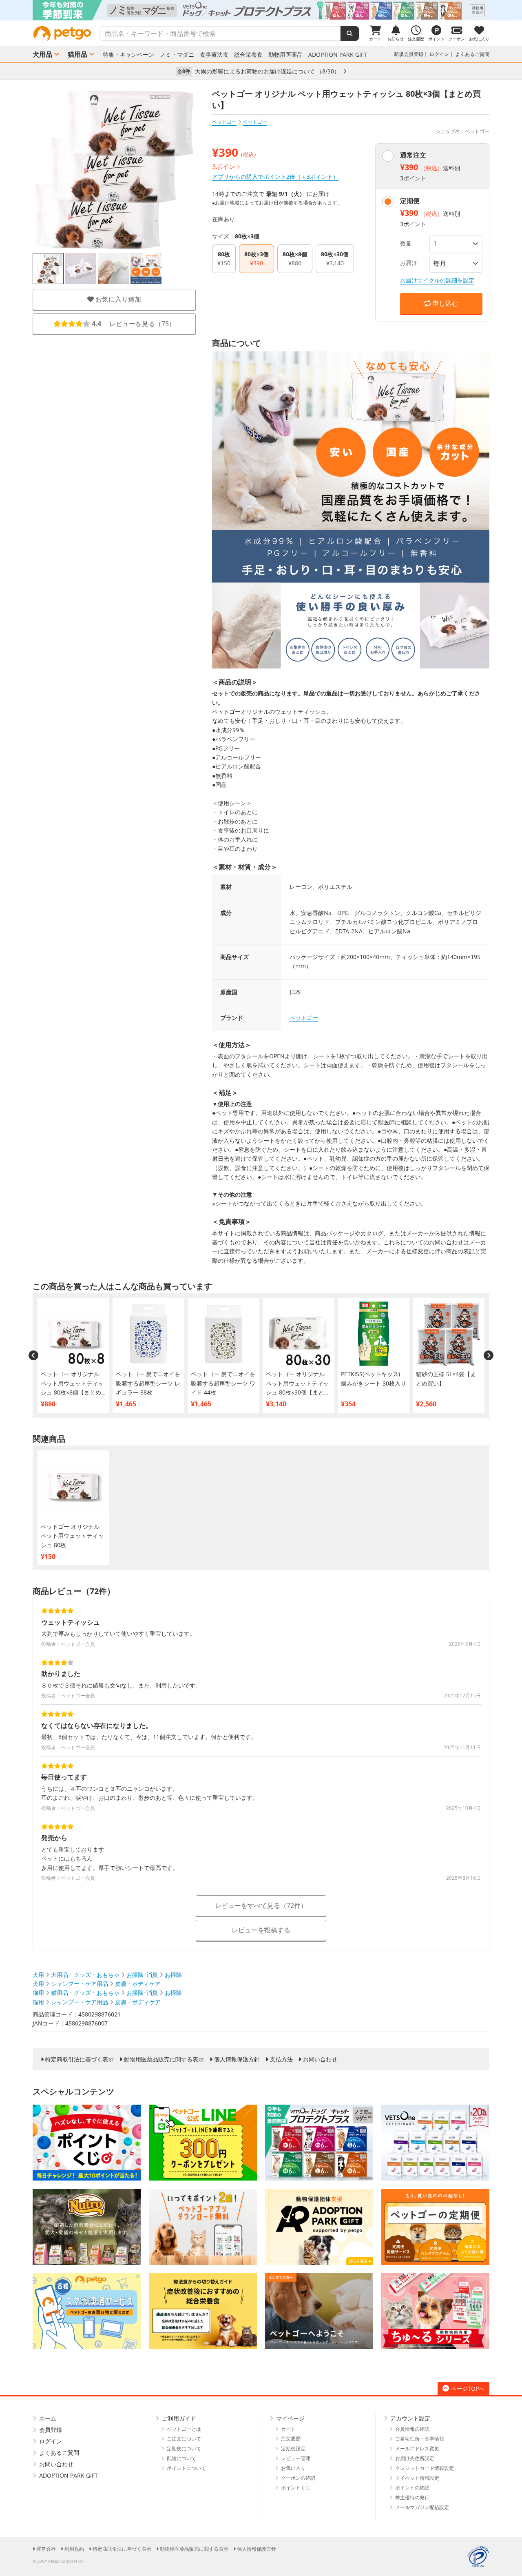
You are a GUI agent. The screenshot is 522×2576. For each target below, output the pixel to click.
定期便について (184, 2448)
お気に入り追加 (117, 299)
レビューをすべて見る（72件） (261, 1905)
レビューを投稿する (261, 1930)
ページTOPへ (468, 2388)
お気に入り (293, 2468)
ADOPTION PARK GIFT (338, 55)
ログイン (439, 54)
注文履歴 (291, 2439)
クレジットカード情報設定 (425, 2468)
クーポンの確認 (298, 2478)
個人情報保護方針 (237, 2059)
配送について (181, 2458)
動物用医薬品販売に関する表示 (164, 2059)
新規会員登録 (409, 54)
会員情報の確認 (412, 2429)
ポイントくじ (296, 2488)
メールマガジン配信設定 (422, 2507)
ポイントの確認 (412, 2488)
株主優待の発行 (412, 2497)
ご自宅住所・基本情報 (420, 2439)
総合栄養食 (248, 55)
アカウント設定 (410, 2418)
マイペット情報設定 (417, 2478)
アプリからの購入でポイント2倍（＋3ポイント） (275, 177)
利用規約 (74, 2549)
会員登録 (51, 2430)
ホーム (48, 2418)
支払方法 (281, 2059)
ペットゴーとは (184, 2429)
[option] (261, 10)
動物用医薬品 (285, 55)
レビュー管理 (296, 2458)
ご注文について (184, 2439)
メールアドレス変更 (417, 2448)
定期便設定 (293, 2448)
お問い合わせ (320, 2059)
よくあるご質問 (472, 54)
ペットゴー (224, 122)
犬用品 (42, 54)
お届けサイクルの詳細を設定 (437, 280)
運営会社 (46, 2549)
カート (288, 2429)
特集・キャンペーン (128, 55)
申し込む (445, 303)
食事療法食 (214, 55)
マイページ (290, 2418)
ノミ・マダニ (177, 55)
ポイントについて (186, 2468)
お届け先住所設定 (415, 2458)
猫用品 (77, 54)
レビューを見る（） (134, 324)
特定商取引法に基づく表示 (80, 2059)
